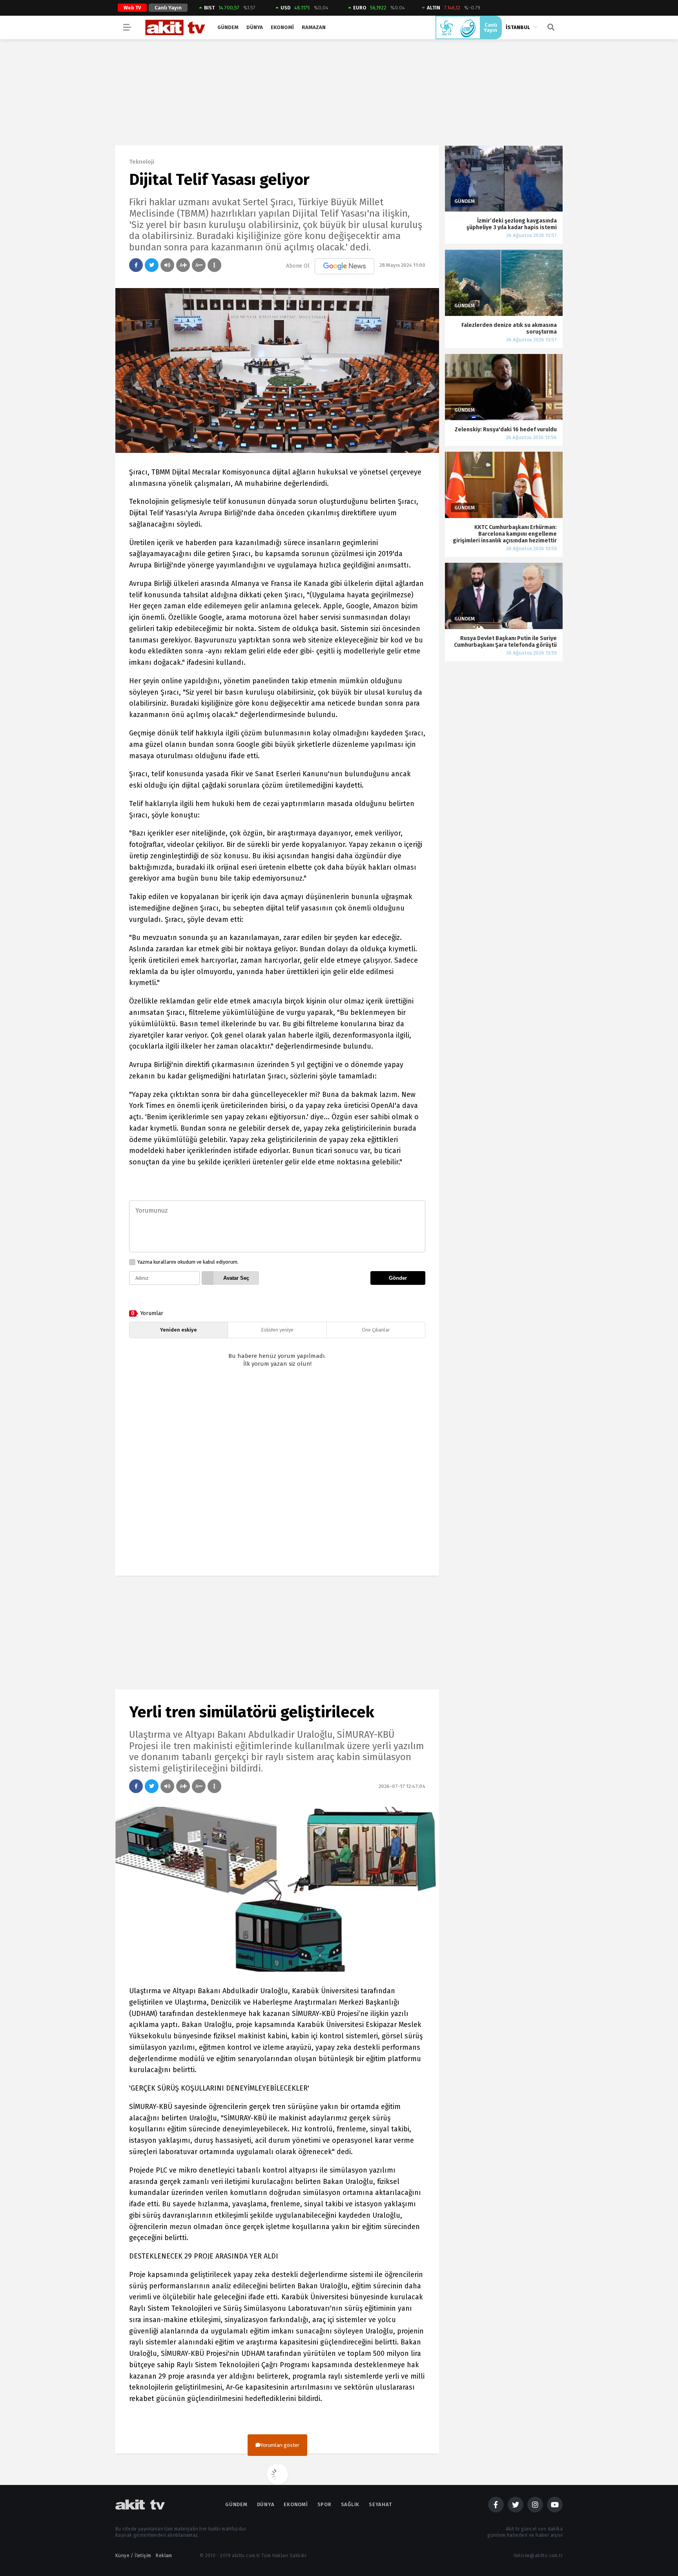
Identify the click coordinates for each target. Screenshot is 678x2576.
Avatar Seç (236, 1278)
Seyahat (380, 2504)
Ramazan (314, 27)
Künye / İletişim (133, 2556)
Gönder (398, 1278)
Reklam (164, 2556)
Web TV (132, 8)
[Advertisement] (277, 1479)
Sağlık (350, 2504)
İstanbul (518, 27)
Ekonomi (282, 27)
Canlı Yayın (168, 8)
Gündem (228, 27)
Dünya (255, 27)
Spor (324, 2504)
